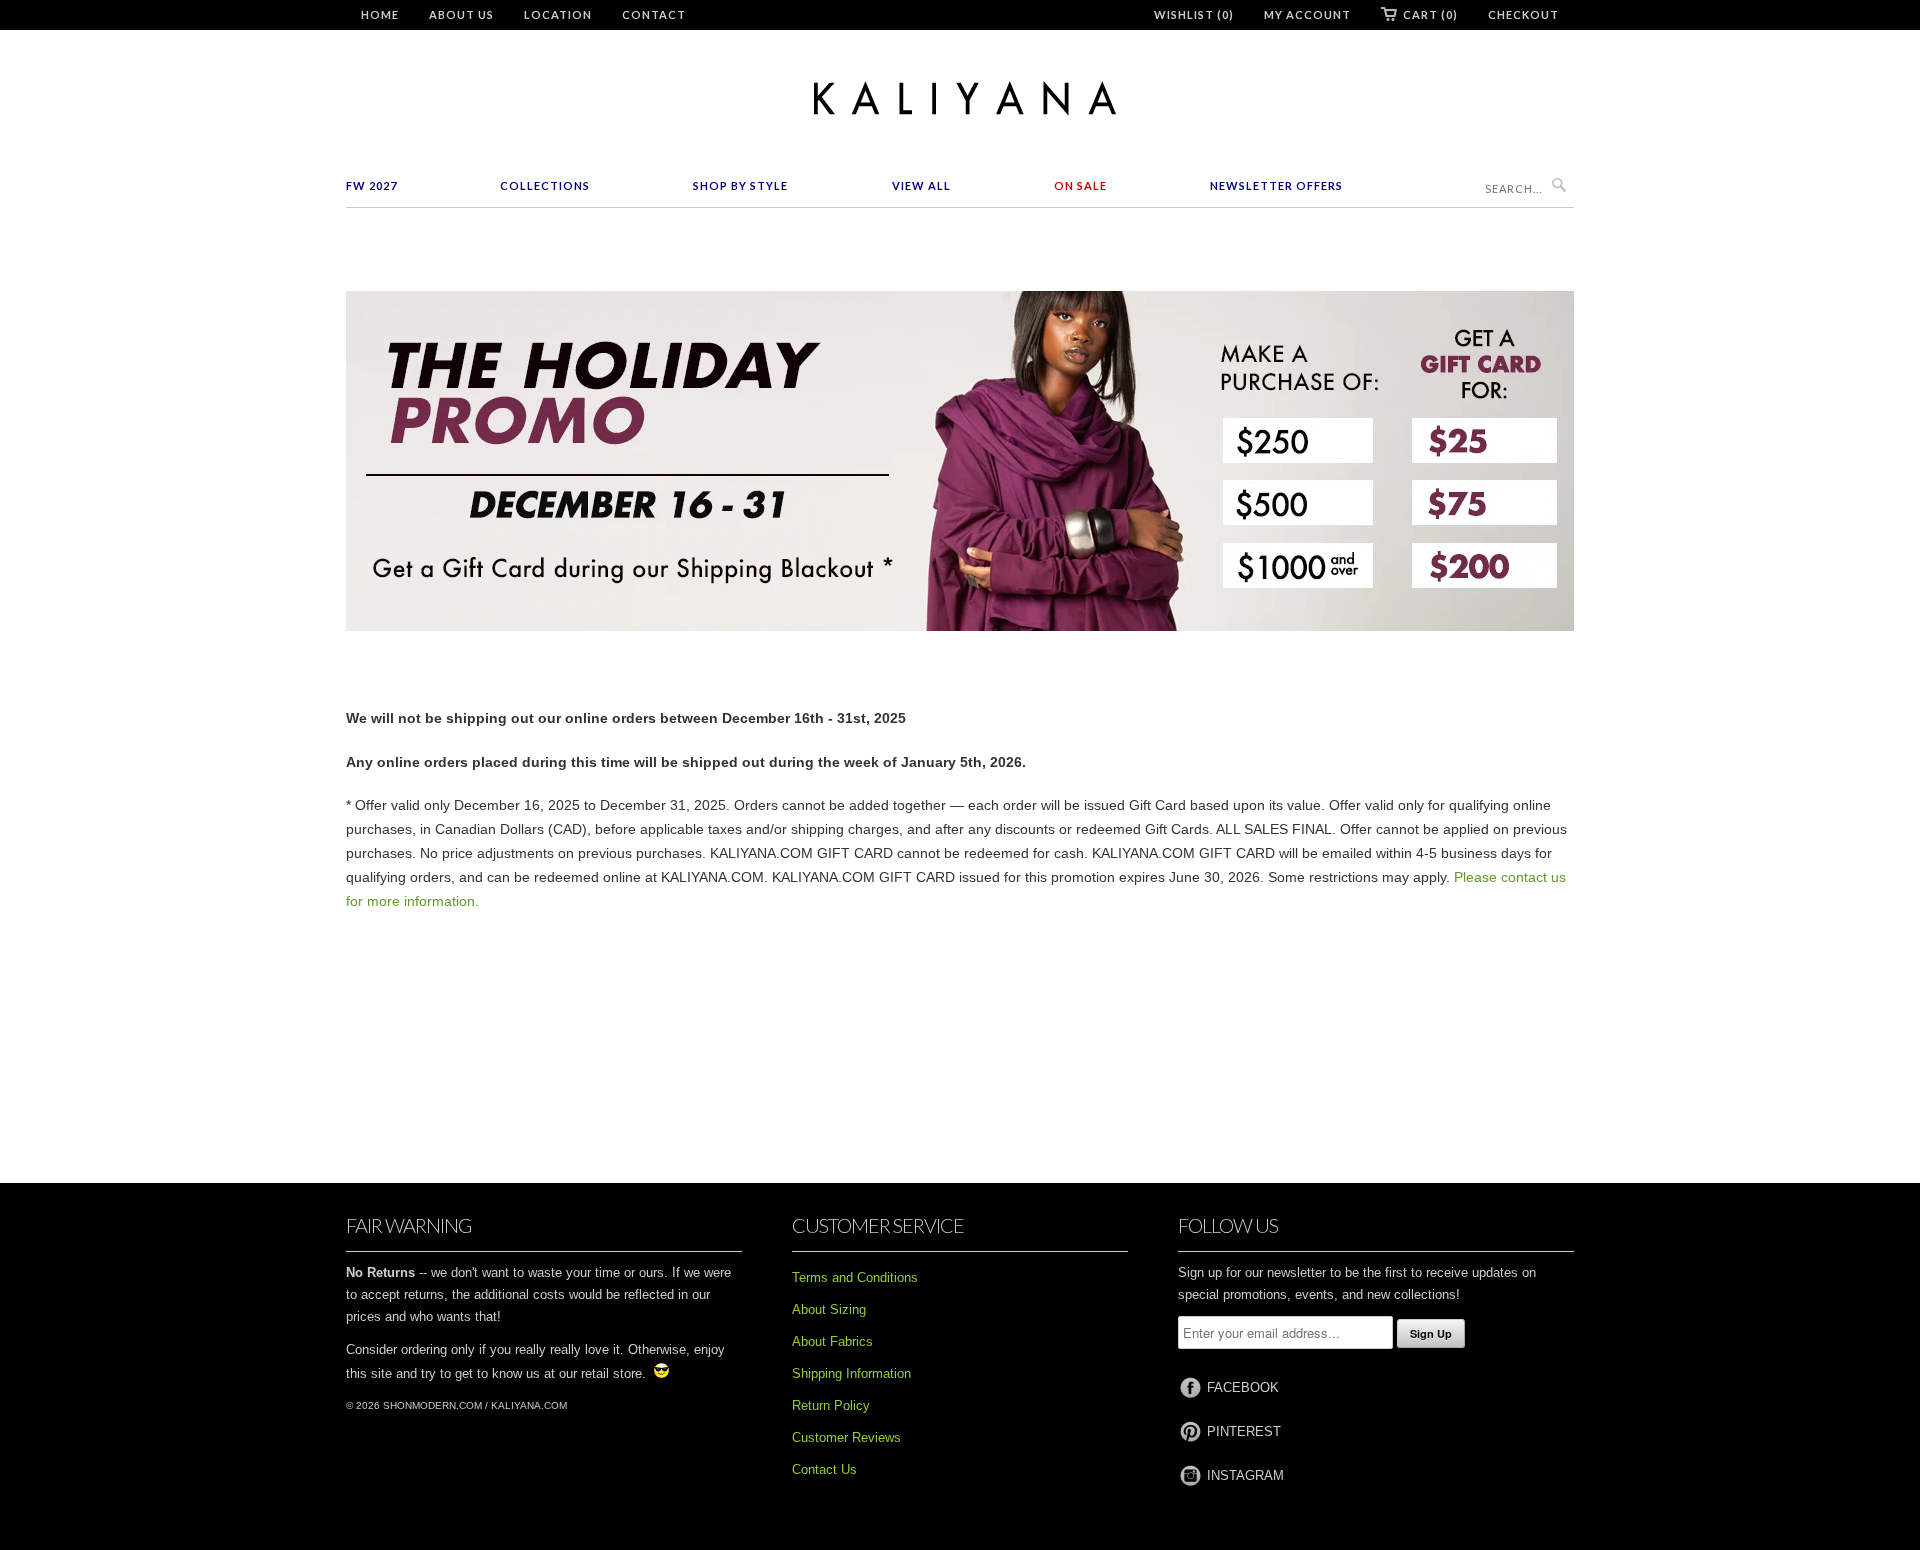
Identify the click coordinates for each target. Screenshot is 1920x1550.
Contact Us (824, 1469)
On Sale (1080, 185)
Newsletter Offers (1276, 185)
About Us (461, 14)
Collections (545, 185)
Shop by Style (740, 185)
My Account (1307, 14)
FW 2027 (371, 185)
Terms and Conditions (855, 1277)
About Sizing (829, 1309)
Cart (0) (1430, 14)
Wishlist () (1194, 14)
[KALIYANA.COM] (960, 98)
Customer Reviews (846, 1437)
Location (558, 14)
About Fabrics (832, 1341)
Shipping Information (851, 1373)
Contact (654, 14)
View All (921, 185)
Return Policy (831, 1405)
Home (380, 14)
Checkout (1523, 14)
